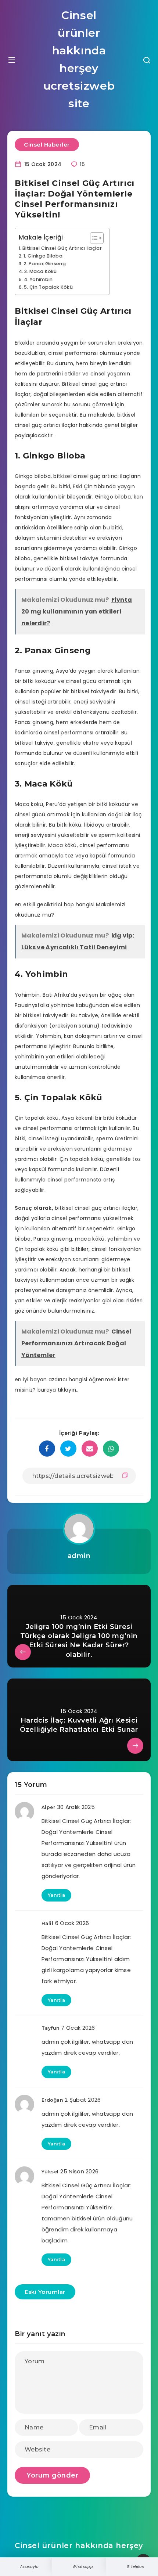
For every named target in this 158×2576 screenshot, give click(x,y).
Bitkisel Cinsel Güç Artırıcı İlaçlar (62, 248)
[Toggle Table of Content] (93, 238)
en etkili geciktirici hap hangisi (55, 904)
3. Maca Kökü (41, 271)
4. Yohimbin (38, 279)
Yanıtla (57, 1895)
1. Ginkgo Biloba (43, 256)
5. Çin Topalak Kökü (48, 287)
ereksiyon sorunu (74, 1026)
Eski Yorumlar (45, 2292)
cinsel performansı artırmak (60, 1128)
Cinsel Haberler (47, 145)
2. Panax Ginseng (45, 264)
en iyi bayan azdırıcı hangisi (51, 1379)
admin (79, 1556)
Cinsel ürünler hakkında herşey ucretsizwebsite (79, 59)
